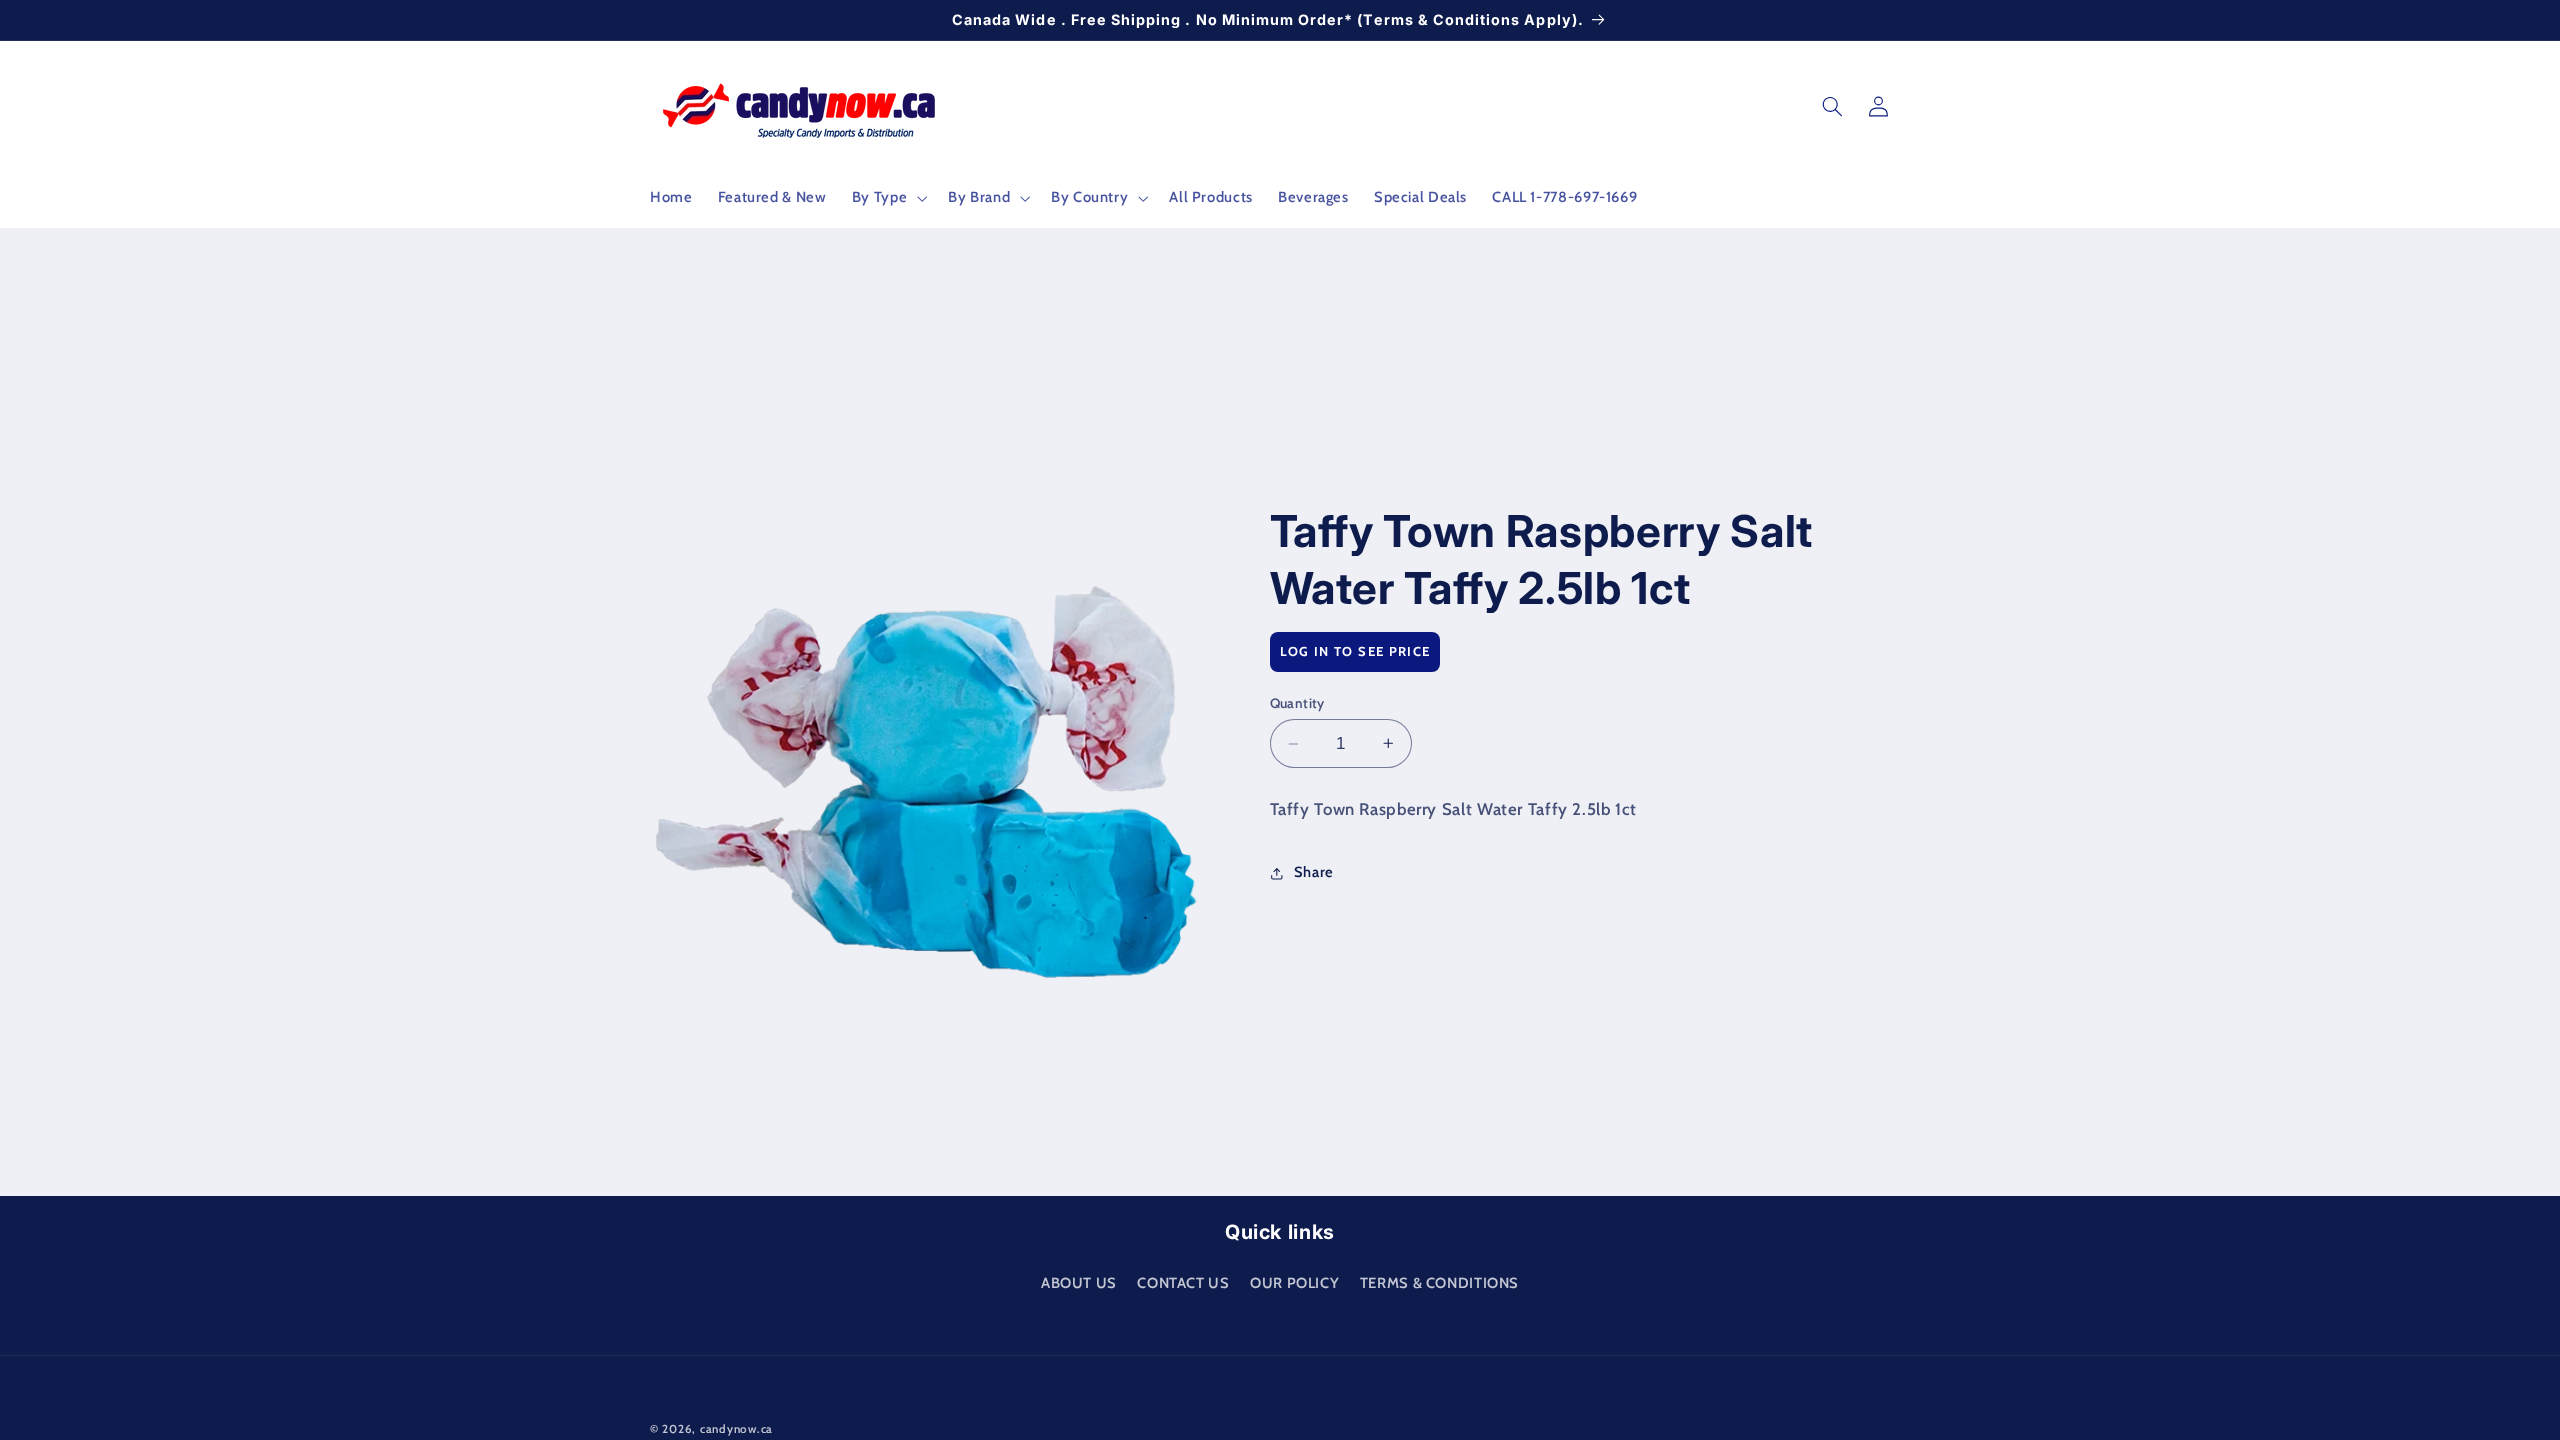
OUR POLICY (1294, 1283)
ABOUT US (1079, 1283)
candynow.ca (736, 1429)
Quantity (1297, 703)
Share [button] (1314, 872)
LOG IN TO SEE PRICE (1355, 651)
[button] (887, 198)
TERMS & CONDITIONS (1439, 1283)
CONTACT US (1183, 1283)
